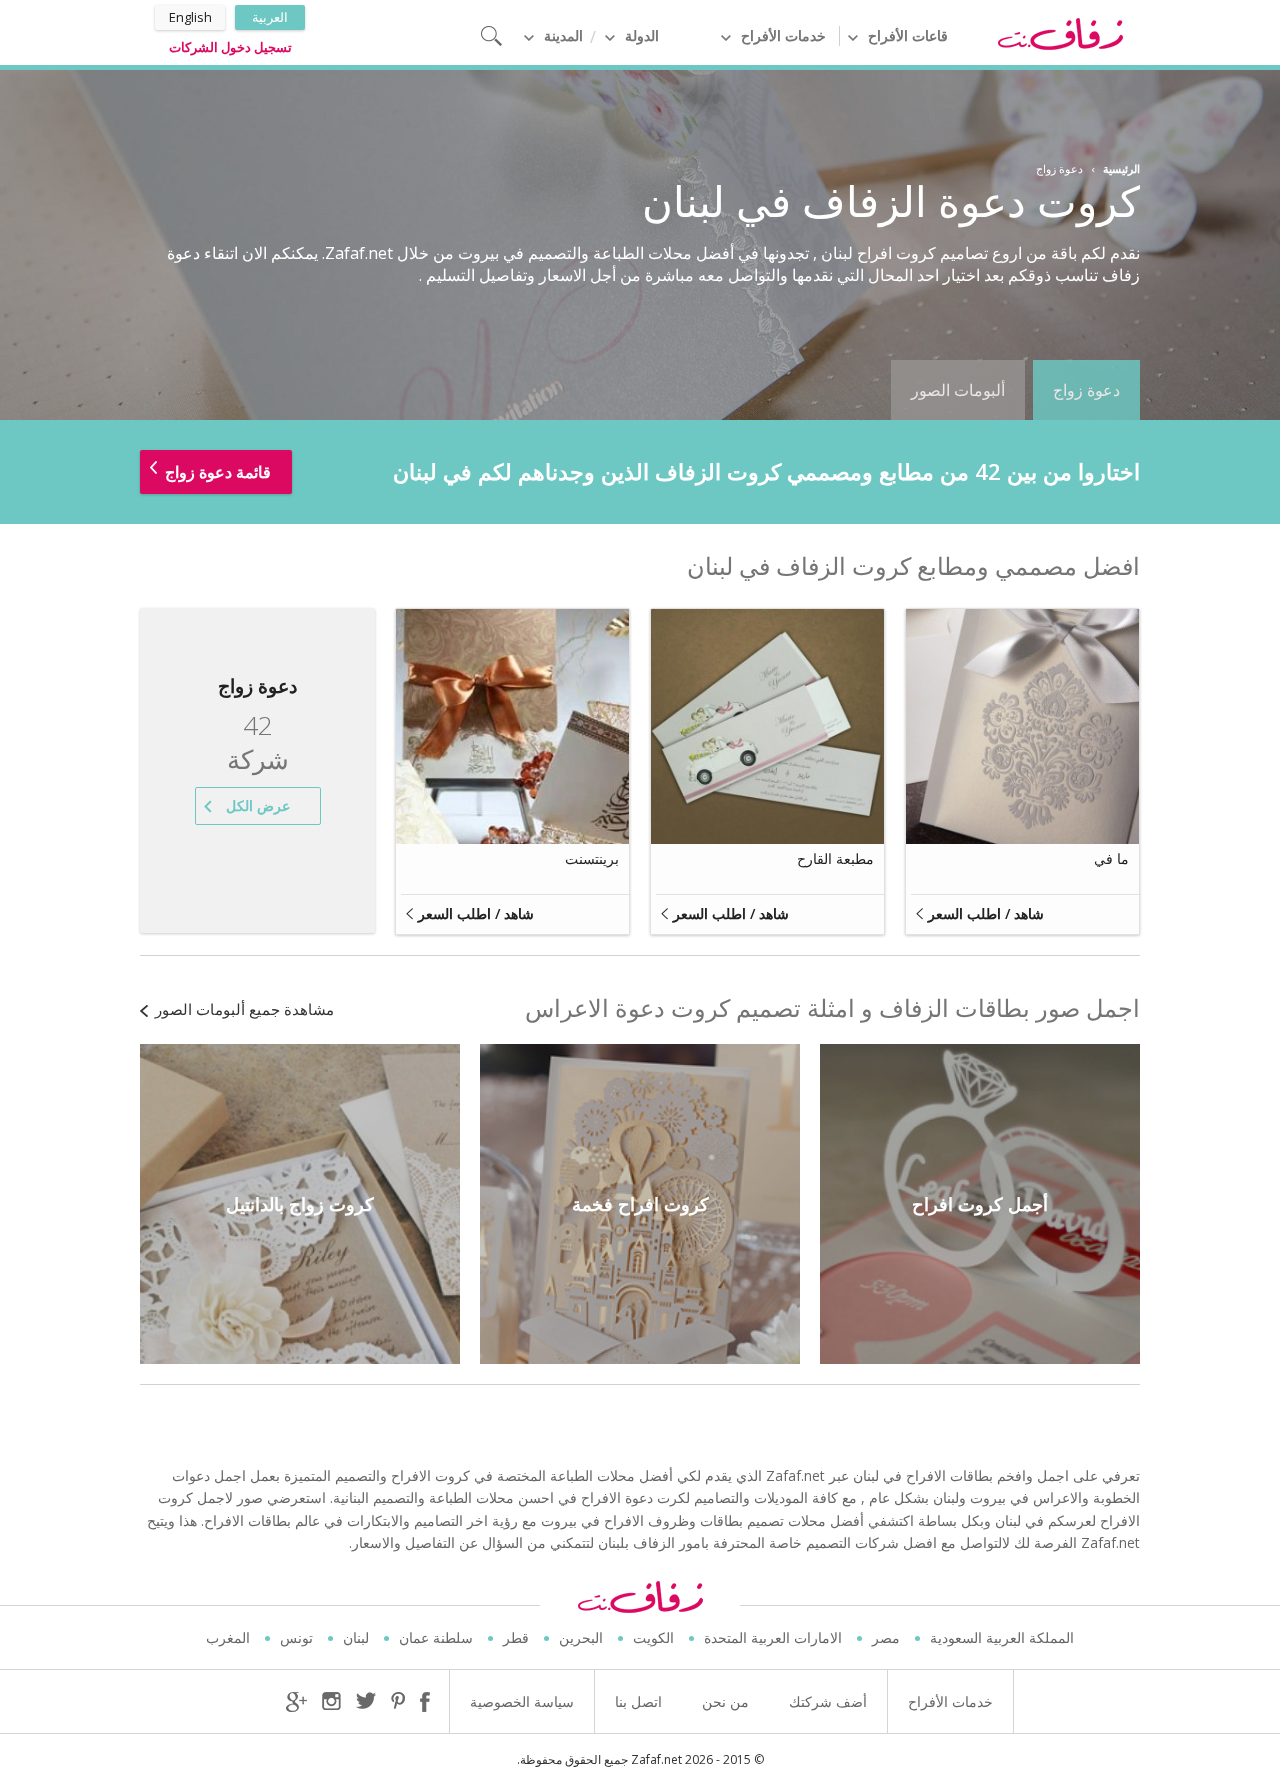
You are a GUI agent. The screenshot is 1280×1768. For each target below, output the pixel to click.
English (190, 17)
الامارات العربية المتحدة (773, 1637)
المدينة (563, 35)
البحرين (581, 1637)
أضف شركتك (828, 1701)
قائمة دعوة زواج (218, 472)
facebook (425, 1702)
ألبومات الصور (958, 390)
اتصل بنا (638, 1701)
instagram (331, 1702)
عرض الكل (258, 805)
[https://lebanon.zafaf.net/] (1060, 33)
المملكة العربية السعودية (1002, 1637)
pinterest (398, 1702)
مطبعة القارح (835, 858)
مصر (886, 1637)
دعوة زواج (1086, 390)
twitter (366, 1700)
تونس (296, 1637)
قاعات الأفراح (908, 35)
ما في (1111, 858)
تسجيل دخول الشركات (230, 47)
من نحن (725, 1701)
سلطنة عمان (436, 1637)
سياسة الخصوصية (522, 1701)
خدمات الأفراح (783, 35)
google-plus (296, 1702)
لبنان (356, 1637)
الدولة (642, 35)
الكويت (653, 1637)
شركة (258, 743)
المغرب (228, 1637)
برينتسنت (592, 858)
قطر (516, 1637)
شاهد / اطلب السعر (986, 913)
